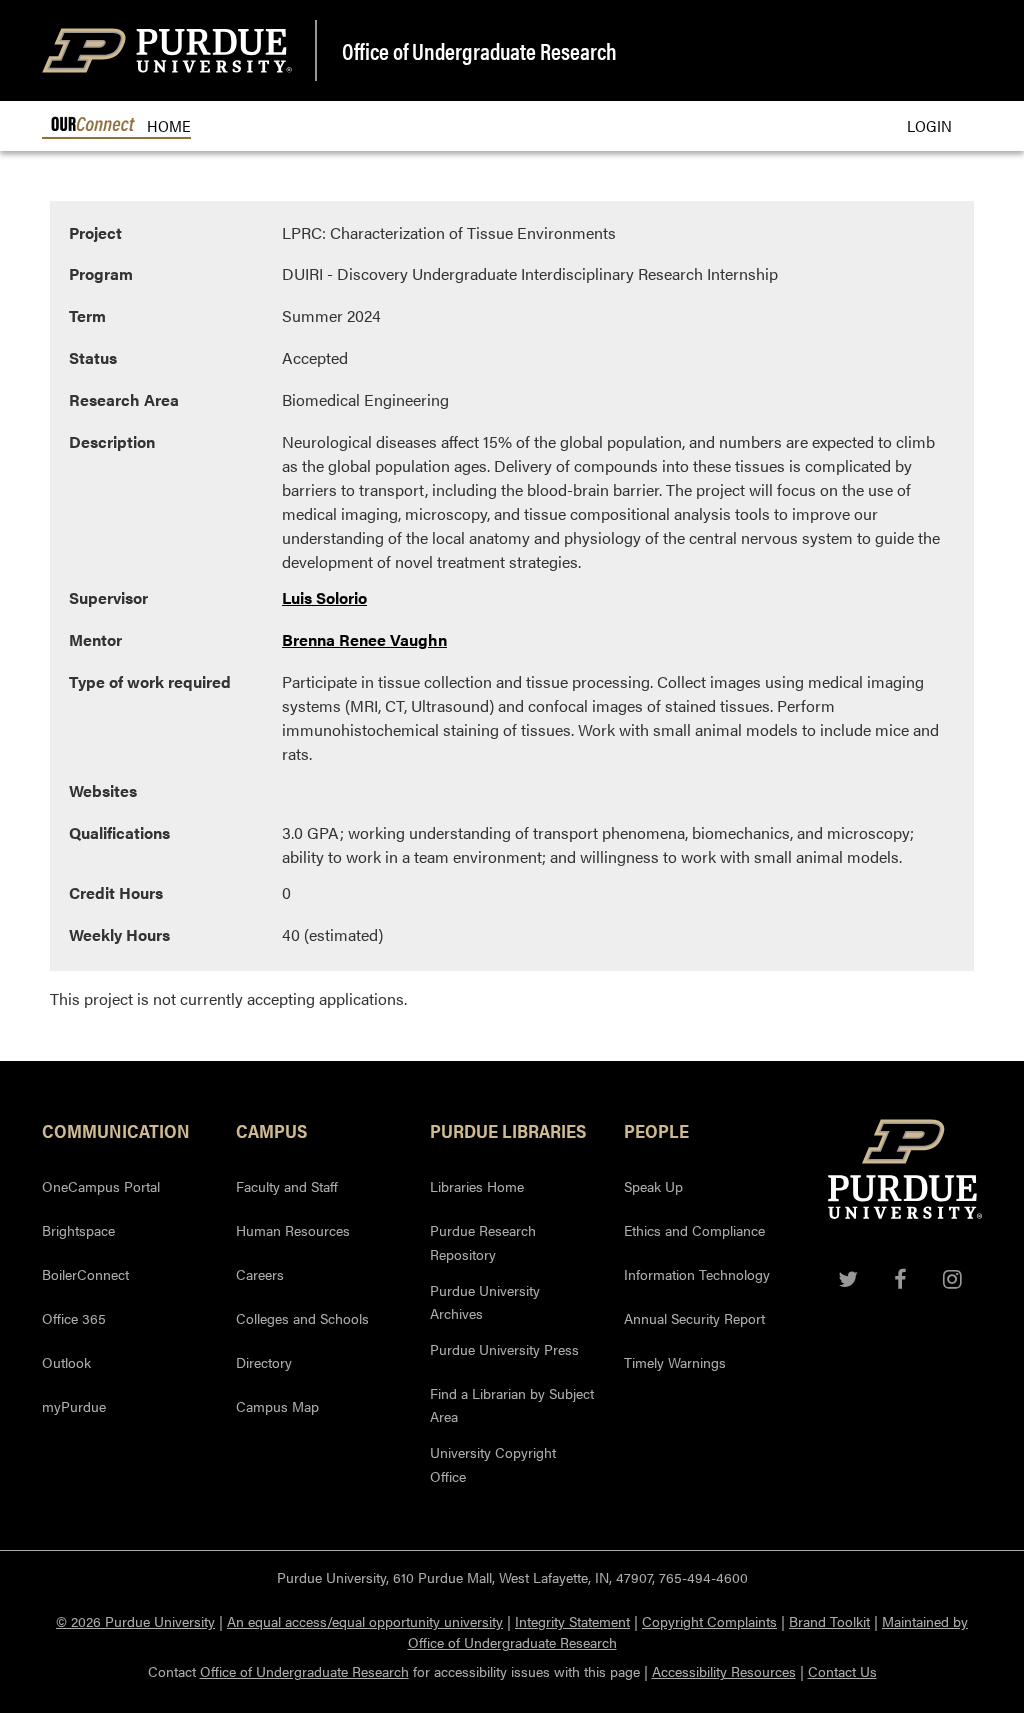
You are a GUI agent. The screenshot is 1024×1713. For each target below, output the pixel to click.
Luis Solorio (324, 597)
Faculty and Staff (287, 1186)
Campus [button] (271, 1130)
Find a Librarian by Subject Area (512, 1405)
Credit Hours (116, 892)
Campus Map (277, 1406)
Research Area (124, 399)
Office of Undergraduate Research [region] (479, 50)
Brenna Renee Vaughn (364, 639)
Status (93, 357)
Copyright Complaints (709, 1621)
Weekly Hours (119, 934)
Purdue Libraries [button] (508, 1130)
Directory (264, 1362)
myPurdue (74, 1406)
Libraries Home (477, 1186)
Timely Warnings (675, 1362)
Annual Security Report (694, 1318)
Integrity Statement (572, 1621)
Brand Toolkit (829, 1621)
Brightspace (78, 1230)
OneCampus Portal (101, 1186)
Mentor (95, 639)
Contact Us (842, 1671)
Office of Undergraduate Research (304, 1671)
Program (101, 273)
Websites (103, 790)
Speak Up (653, 1186)
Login (929, 125)
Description (112, 441)
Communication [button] (116, 1130)
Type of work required (150, 681)
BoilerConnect (85, 1274)
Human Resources (293, 1230)
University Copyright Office (493, 1464)
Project (95, 232)
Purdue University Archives (485, 1302)
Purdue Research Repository (483, 1242)
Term (87, 315)
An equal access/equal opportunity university (365, 1621)
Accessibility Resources (724, 1671)
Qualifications (119, 832)
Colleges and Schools (302, 1318)
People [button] (656, 1130)
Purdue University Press (504, 1349)
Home (167, 125)
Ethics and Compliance (694, 1230)
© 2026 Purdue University (135, 1621)
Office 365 (74, 1318)
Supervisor (108, 597)
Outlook (66, 1362)
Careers (260, 1274)
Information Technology (697, 1274)
